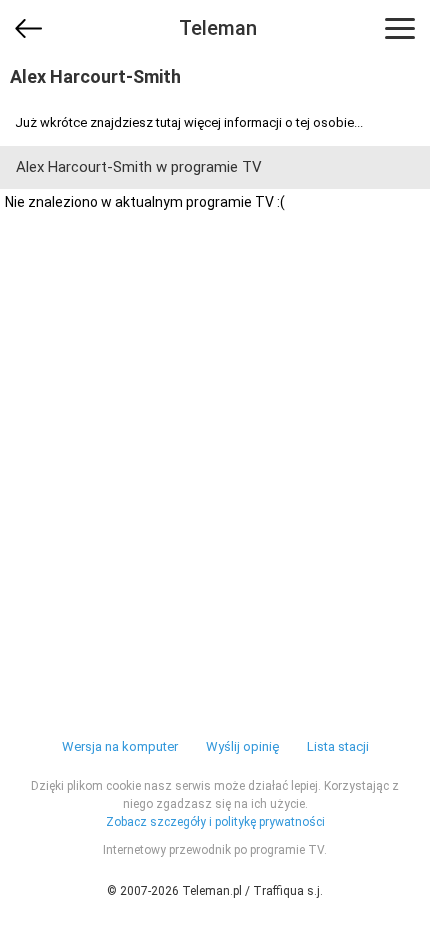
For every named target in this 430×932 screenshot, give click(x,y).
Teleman (218, 28)
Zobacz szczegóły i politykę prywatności (215, 822)
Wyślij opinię (242, 746)
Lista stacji (338, 746)
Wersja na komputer (120, 746)
